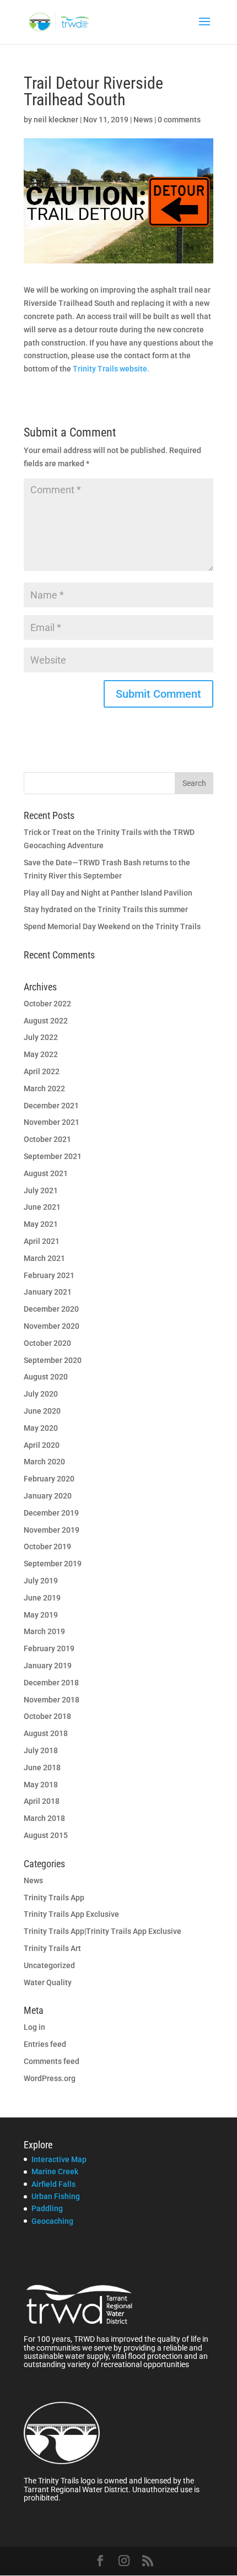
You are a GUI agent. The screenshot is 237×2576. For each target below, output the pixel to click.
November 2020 (52, 1326)
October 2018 (47, 1716)
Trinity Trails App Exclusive (71, 1914)
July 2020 (41, 1394)
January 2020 (48, 1496)
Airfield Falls (53, 2184)
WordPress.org (50, 2078)
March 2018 (44, 1818)
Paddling (47, 2208)
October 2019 (47, 1546)
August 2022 (46, 1021)
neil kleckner (56, 120)
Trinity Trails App (54, 1898)
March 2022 (44, 1088)
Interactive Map (59, 2159)
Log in (34, 2027)
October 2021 (47, 1139)
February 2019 (49, 1648)
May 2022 (41, 1054)
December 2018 (51, 1683)
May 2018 (41, 1785)
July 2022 (41, 1037)
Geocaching (52, 2221)
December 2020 (51, 1309)
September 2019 (53, 1564)
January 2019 (48, 1666)
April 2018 (42, 1801)
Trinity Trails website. (111, 369)
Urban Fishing (56, 2196)
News (143, 120)
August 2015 (46, 1835)
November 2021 (52, 1122)
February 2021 (49, 1275)
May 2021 (41, 1224)
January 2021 (48, 1292)
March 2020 (44, 1462)
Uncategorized (49, 1965)
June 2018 (42, 1767)
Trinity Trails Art (52, 1948)
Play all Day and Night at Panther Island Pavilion (108, 893)
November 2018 (52, 1700)
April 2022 (42, 1071)
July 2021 (41, 1190)
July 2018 (41, 1750)
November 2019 (52, 1530)
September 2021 (53, 1156)
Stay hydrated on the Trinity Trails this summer (106, 909)
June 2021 (42, 1207)
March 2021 (44, 1258)
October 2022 (47, 1004)
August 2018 (46, 1733)
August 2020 (46, 1377)
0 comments (179, 120)
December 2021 (51, 1106)
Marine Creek (55, 2171)
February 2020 (49, 1479)
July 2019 (41, 1581)
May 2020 (41, 1428)
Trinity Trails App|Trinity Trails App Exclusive (103, 1931)
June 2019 (42, 1598)
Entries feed (45, 2044)
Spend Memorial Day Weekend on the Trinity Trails (112, 926)
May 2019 (41, 1615)
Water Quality (48, 1982)
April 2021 (42, 1241)
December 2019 (51, 1513)
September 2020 (53, 1360)
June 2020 (42, 1411)
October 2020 (47, 1343)
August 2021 (46, 1173)
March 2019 (44, 1631)
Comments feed (52, 2061)
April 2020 (42, 1445)
